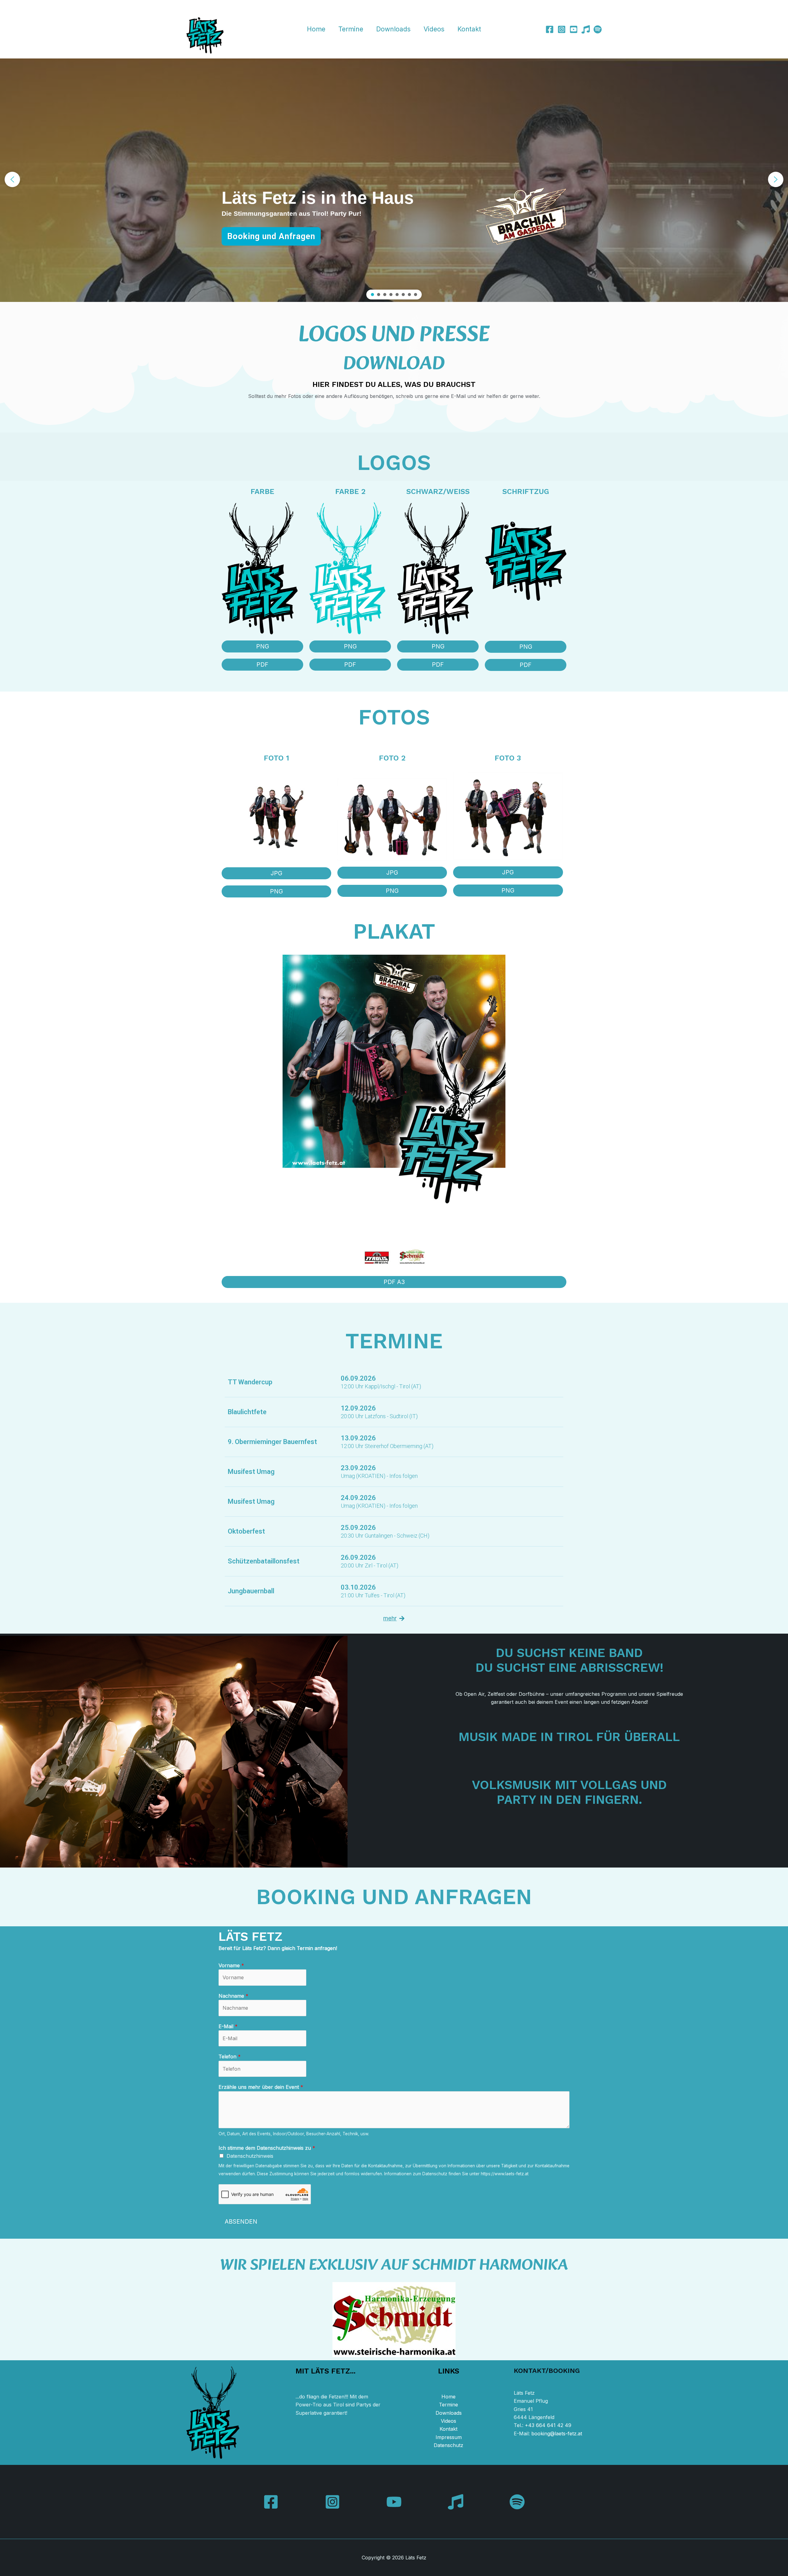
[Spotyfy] (598, 29)
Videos (434, 29)
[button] (12, 179)
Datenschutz (448, 2445)
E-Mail (228, 2026)
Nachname (233, 1996)
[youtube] (574, 29)
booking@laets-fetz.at (557, 2434)
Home (316, 29)
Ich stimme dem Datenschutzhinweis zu (267, 2148)
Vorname (231, 1965)
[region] (394, 179)
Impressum (449, 2437)
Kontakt (469, 29)
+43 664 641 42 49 (548, 2425)
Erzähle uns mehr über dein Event (261, 2087)
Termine (351, 29)
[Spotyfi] (517, 2502)
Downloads (393, 29)
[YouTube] (394, 2502)
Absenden (241, 2222)
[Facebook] (550, 29)
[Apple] (586, 29)
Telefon (230, 2056)
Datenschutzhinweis (250, 2156)
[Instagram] (562, 29)
